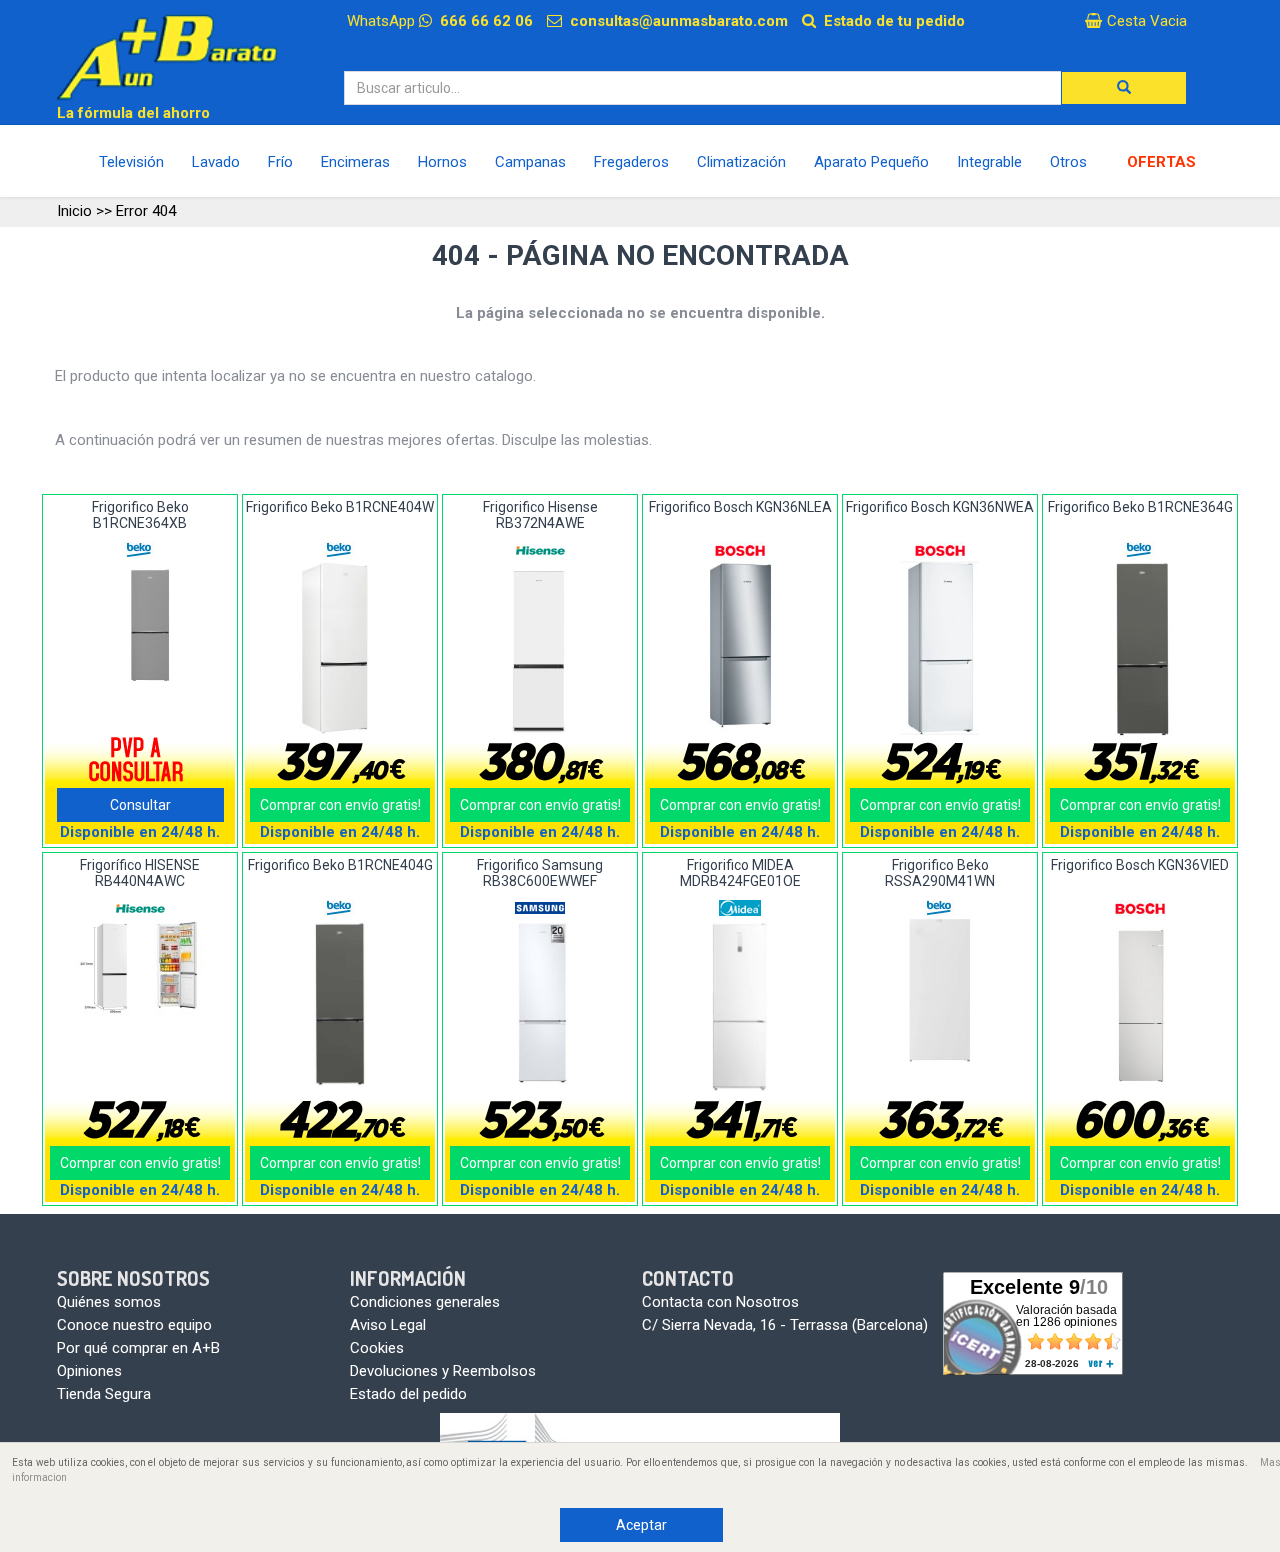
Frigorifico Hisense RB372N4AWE (540, 514)
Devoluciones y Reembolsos (443, 1371)
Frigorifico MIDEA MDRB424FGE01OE (740, 872)
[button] (1124, 88)
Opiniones (89, 1371)
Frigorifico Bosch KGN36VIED (1140, 865)
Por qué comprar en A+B (138, 1348)
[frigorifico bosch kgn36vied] (1140, 1006)
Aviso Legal (388, 1325)
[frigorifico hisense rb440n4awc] (140, 967)
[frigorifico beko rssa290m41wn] (940, 990)
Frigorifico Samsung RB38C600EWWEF (540, 872)
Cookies (377, 1348)
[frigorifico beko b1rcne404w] (340, 648)
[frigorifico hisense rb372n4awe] (540, 648)
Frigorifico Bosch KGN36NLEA (740, 507)
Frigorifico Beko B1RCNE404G (340, 865)
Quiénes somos (109, 1302)
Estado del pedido (408, 1394)
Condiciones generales (425, 1302)
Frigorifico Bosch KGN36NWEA (940, 507)
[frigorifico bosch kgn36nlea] (740, 648)
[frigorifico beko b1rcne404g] (340, 1006)
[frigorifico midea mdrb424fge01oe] (740, 1007)
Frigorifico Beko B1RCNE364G (1140, 507)
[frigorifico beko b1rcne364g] (1140, 649)
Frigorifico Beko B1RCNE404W (340, 507)
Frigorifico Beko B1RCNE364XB (140, 514)
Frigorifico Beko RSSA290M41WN (940, 872)
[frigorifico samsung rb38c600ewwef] (540, 1006)
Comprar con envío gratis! (340, 805)
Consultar (140, 805)
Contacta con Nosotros (720, 1302)
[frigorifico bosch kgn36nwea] (940, 648)
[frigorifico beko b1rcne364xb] (140, 626)
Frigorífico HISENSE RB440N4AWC (140, 872)
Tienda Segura (104, 1394)
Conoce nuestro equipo (134, 1325)
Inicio (74, 211)
